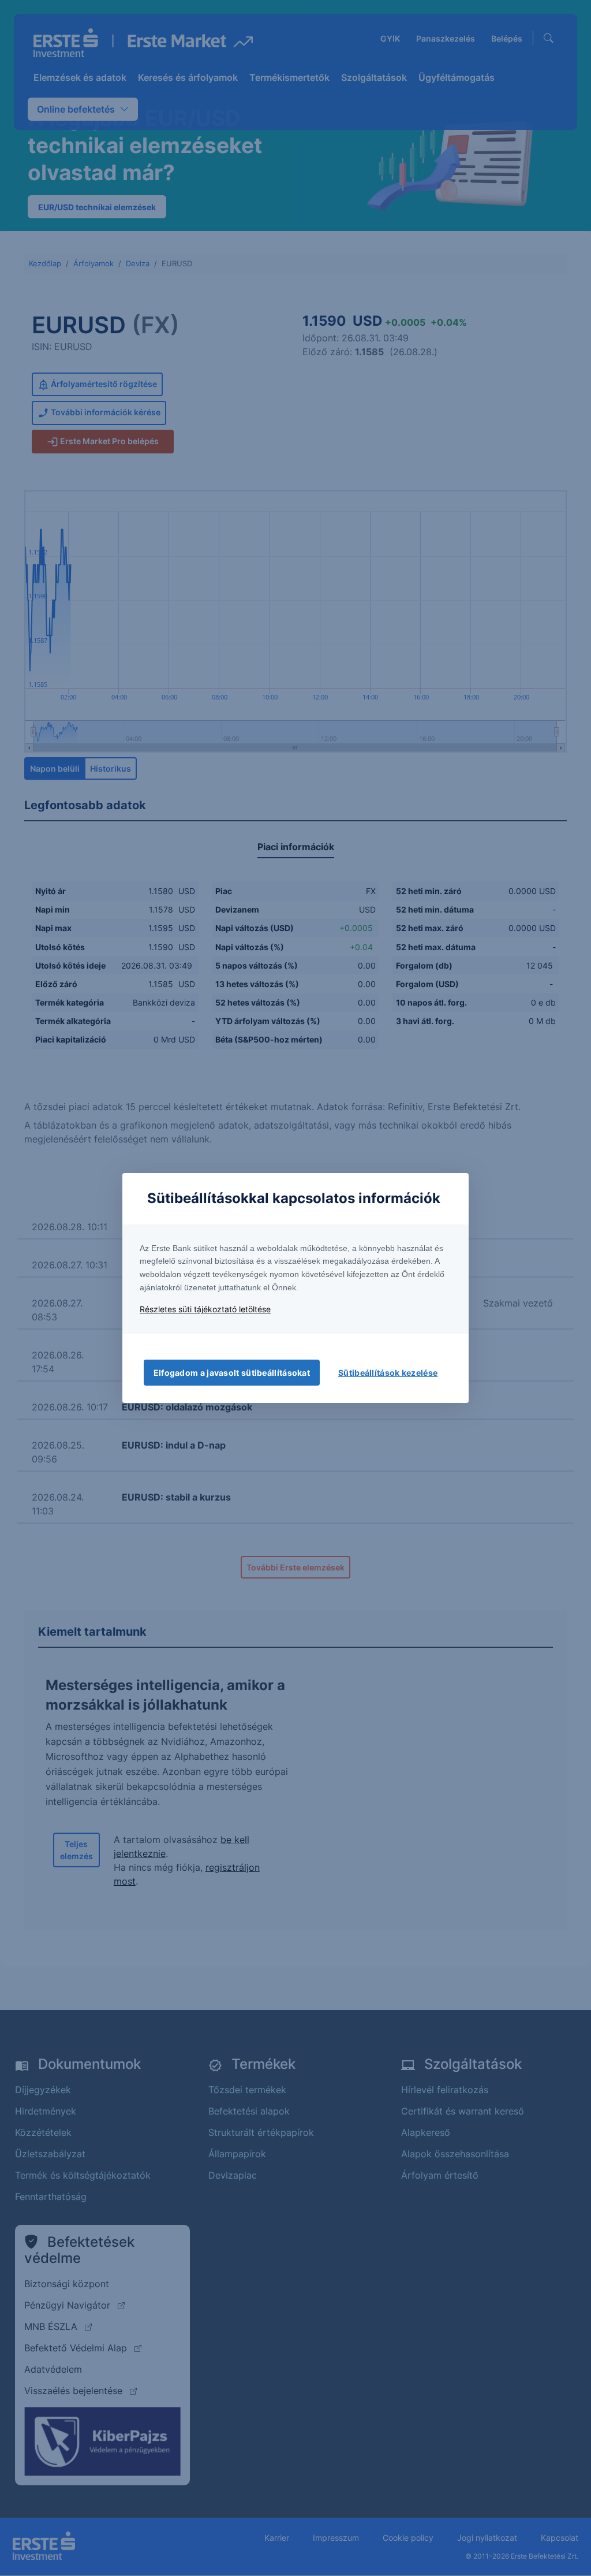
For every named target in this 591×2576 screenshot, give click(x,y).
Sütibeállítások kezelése (388, 1373)
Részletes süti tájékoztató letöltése (205, 1309)
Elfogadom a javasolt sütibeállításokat (232, 1373)
